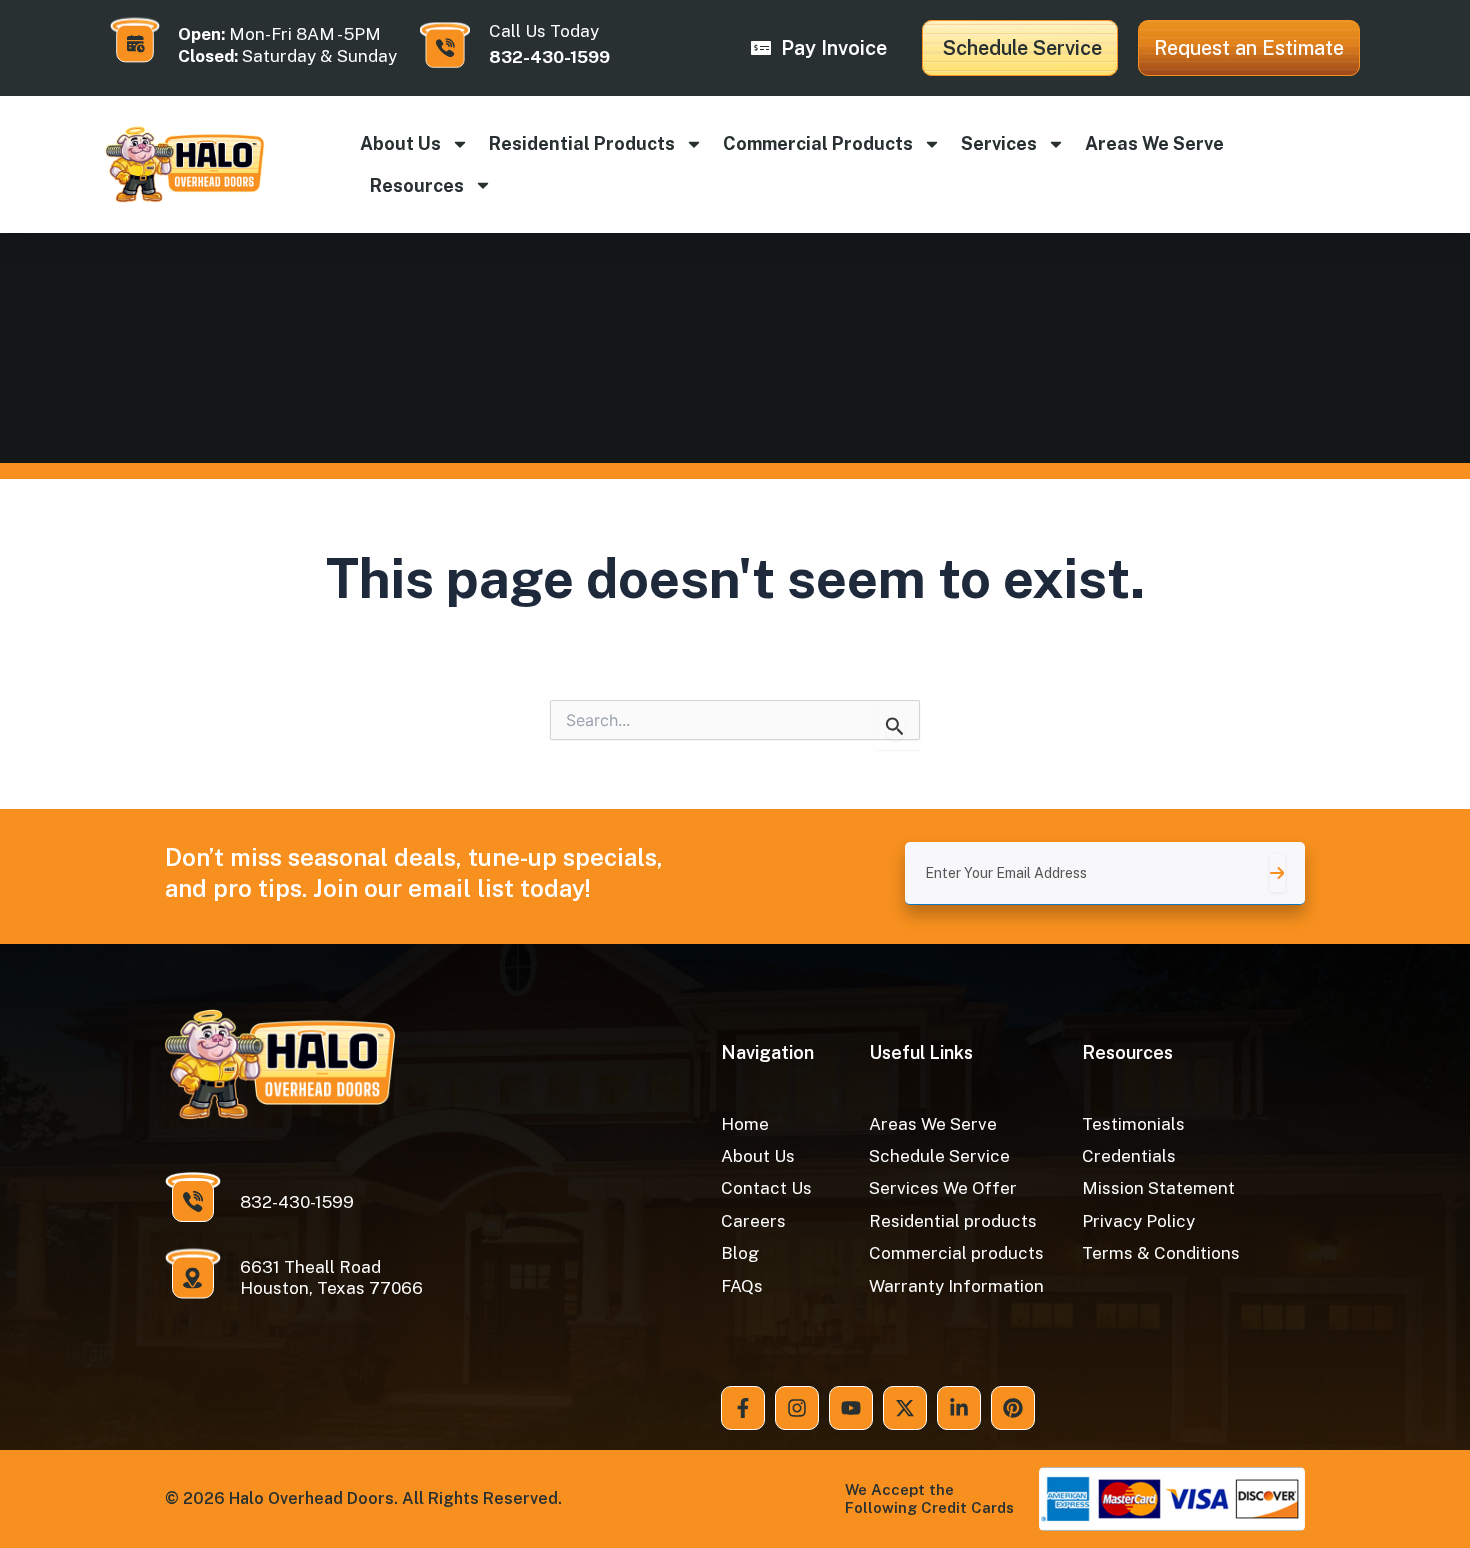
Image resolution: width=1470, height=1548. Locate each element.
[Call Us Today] (445, 45)
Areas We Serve (1154, 143)
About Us (400, 143)
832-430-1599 (549, 57)
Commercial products (818, 143)
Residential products (582, 143)
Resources (417, 185)
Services (999, 143)
